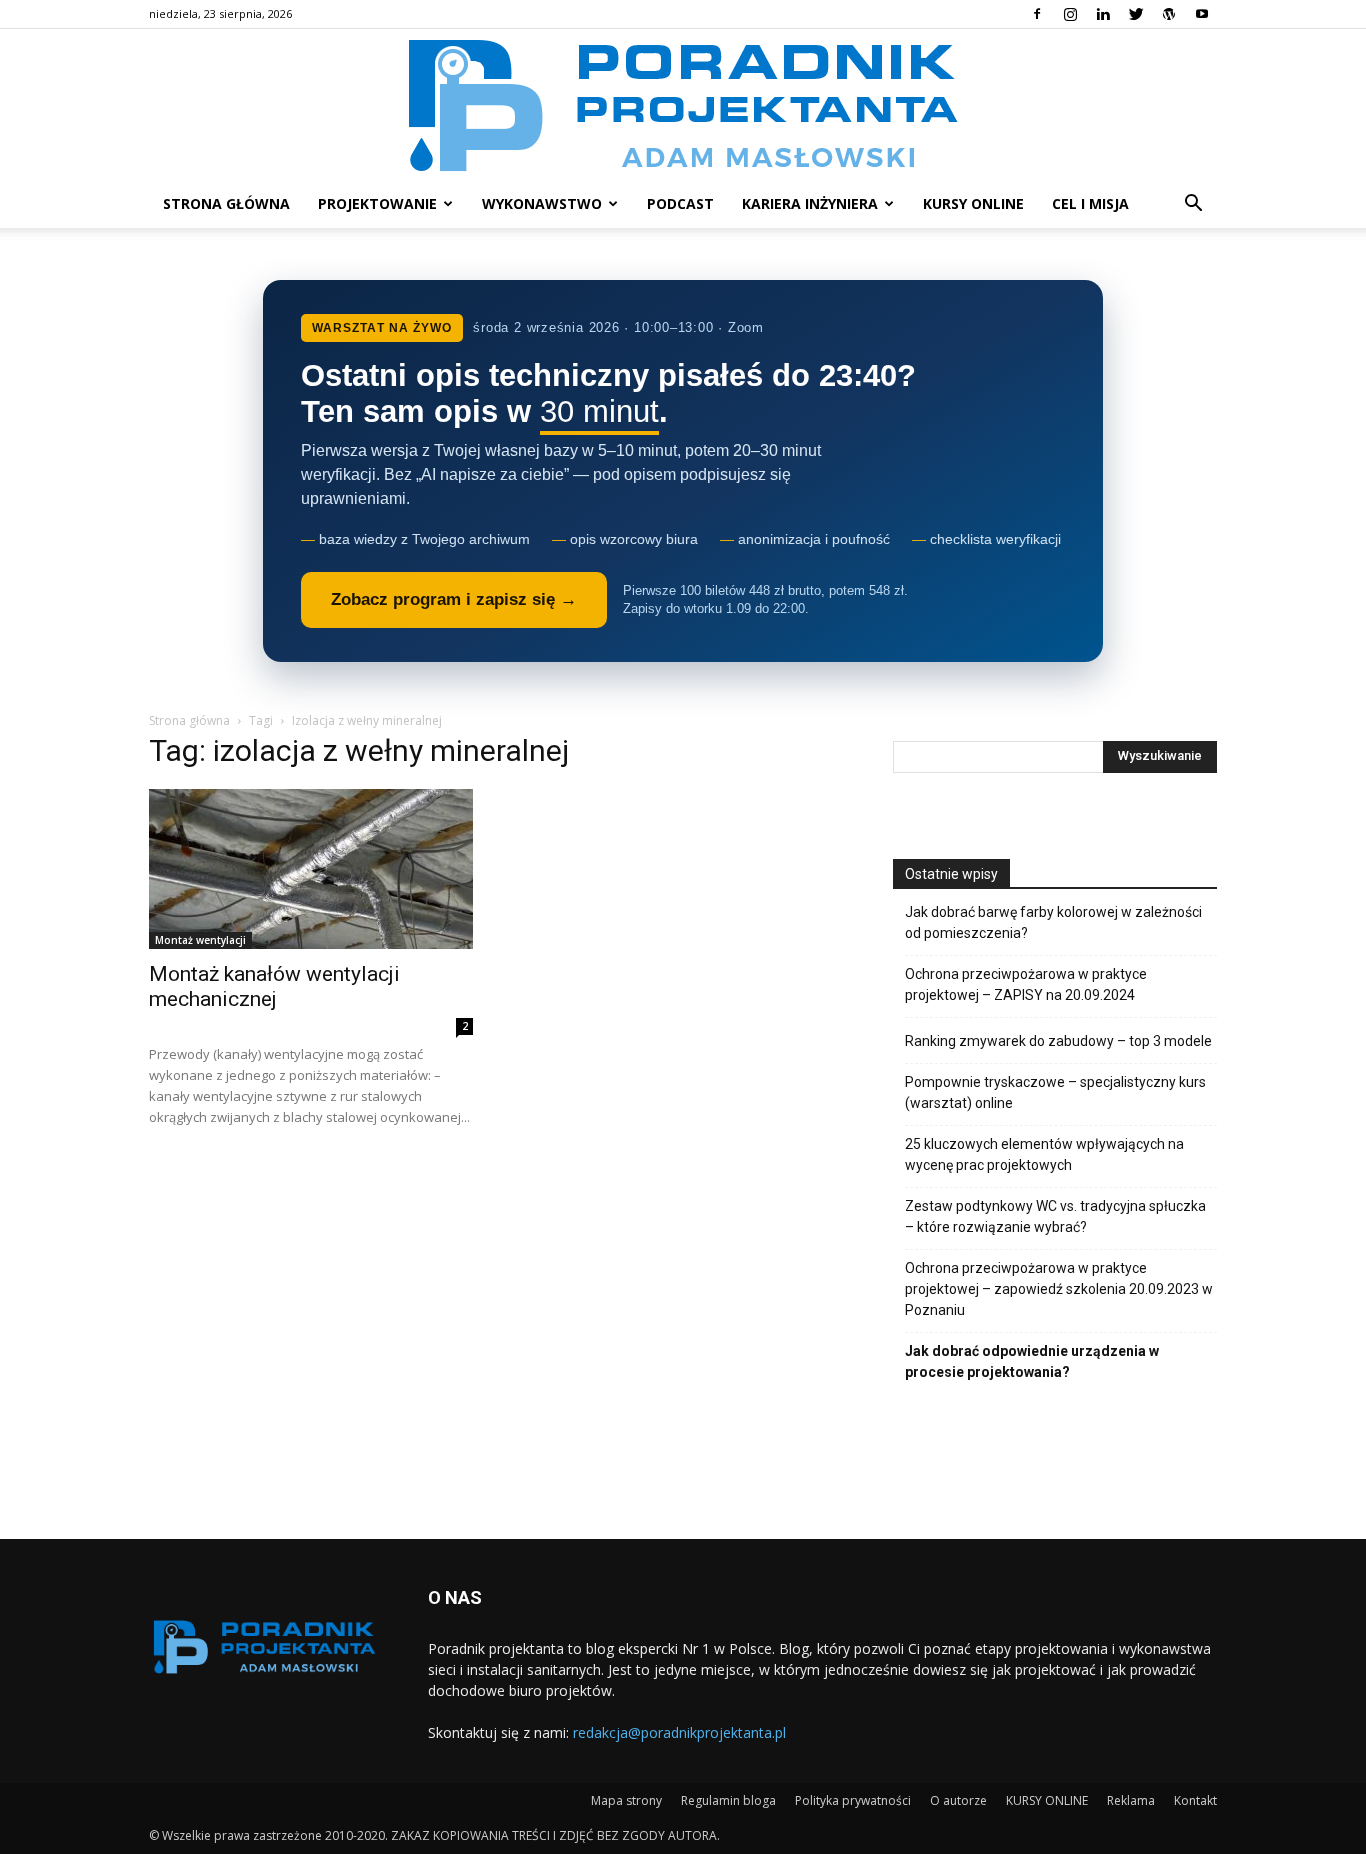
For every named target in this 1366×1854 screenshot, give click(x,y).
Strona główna (226, 203)
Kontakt (1195, 1800)
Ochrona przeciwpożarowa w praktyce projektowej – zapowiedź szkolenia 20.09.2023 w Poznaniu (1059, 1289)
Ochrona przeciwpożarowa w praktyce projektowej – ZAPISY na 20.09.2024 (1026, 984)
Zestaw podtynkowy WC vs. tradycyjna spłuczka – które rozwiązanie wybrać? (1055, 1216)
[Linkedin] (1103, 14)
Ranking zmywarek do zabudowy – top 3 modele (1058, 1041)
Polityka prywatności (853, 1800)
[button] (1193, 205)
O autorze (958, 1800)
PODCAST (680, 203)
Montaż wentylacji (200, 940)
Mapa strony (626, 1800)
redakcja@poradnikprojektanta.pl (679, 1732)
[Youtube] (1202, 14)
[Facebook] (1037, 14)
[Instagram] (1070, 14)
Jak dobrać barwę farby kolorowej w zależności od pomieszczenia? (1053, 922)
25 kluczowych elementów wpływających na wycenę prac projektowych (1044, 1154)
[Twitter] (1136, 14)
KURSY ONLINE (973, 203)
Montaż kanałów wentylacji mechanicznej (274, 986)
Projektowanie (377, 203)
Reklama (1131, 1800)
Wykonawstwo (542, 203)
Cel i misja (1090, 203)
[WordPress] (1169, 14)
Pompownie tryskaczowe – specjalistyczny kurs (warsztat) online (1055, 1092)
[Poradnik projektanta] (683, 104)
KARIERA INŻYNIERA (810, 203)
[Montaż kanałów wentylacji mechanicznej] (311, 869)
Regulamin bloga (728, 1800)
